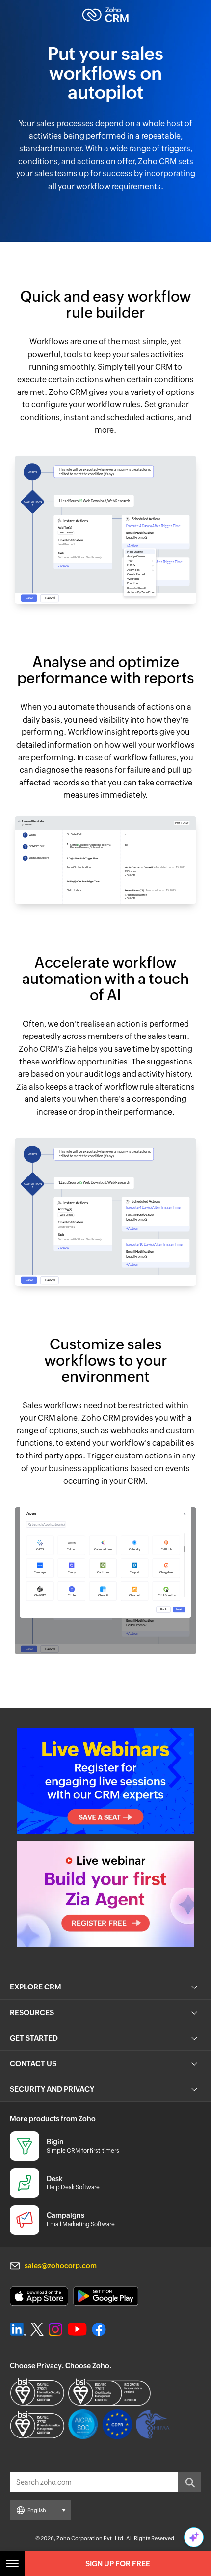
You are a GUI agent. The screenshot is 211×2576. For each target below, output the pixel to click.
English (37, 2510)
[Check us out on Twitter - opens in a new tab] (37, 2329)
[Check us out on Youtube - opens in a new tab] (77, 2329)
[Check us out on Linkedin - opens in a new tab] (18, 2329)
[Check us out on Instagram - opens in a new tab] (55, 2329)
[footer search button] (189, 2482)
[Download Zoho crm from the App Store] (39, 2296)
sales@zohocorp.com (61, 2266)
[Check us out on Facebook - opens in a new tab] (99, 2329)
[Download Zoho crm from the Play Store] (106, 2296)
